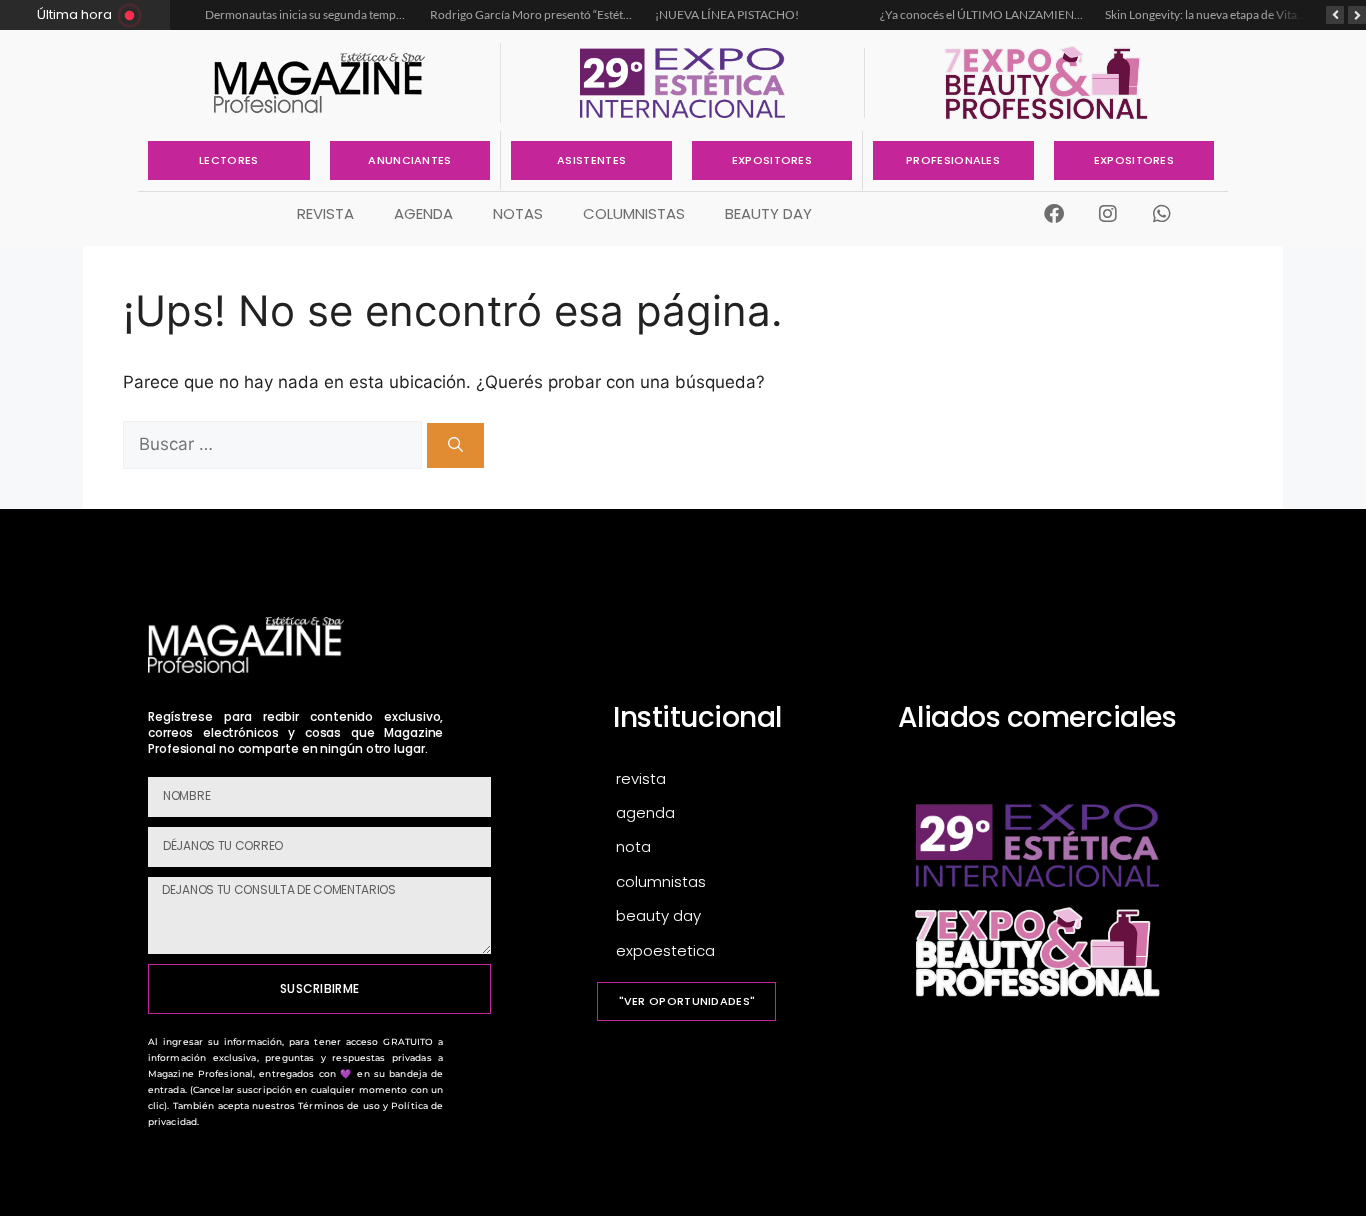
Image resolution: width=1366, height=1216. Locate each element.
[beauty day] (730, 916)
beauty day (768, 213)
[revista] (730, 779)
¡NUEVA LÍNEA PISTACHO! (727, 14)
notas (518, 213)
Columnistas (634, 213)
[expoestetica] (730, 951)
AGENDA (423, 213)
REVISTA (325, 213)
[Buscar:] (275, 444)
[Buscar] (455, 445)
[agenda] (730, 813)
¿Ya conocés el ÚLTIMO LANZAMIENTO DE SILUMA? (1020, 14)
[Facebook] (1054, 214)
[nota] (730, 847)
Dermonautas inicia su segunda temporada (317, 14)
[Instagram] (1108, 214)
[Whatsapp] (1162, 214)
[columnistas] (730, 882)
